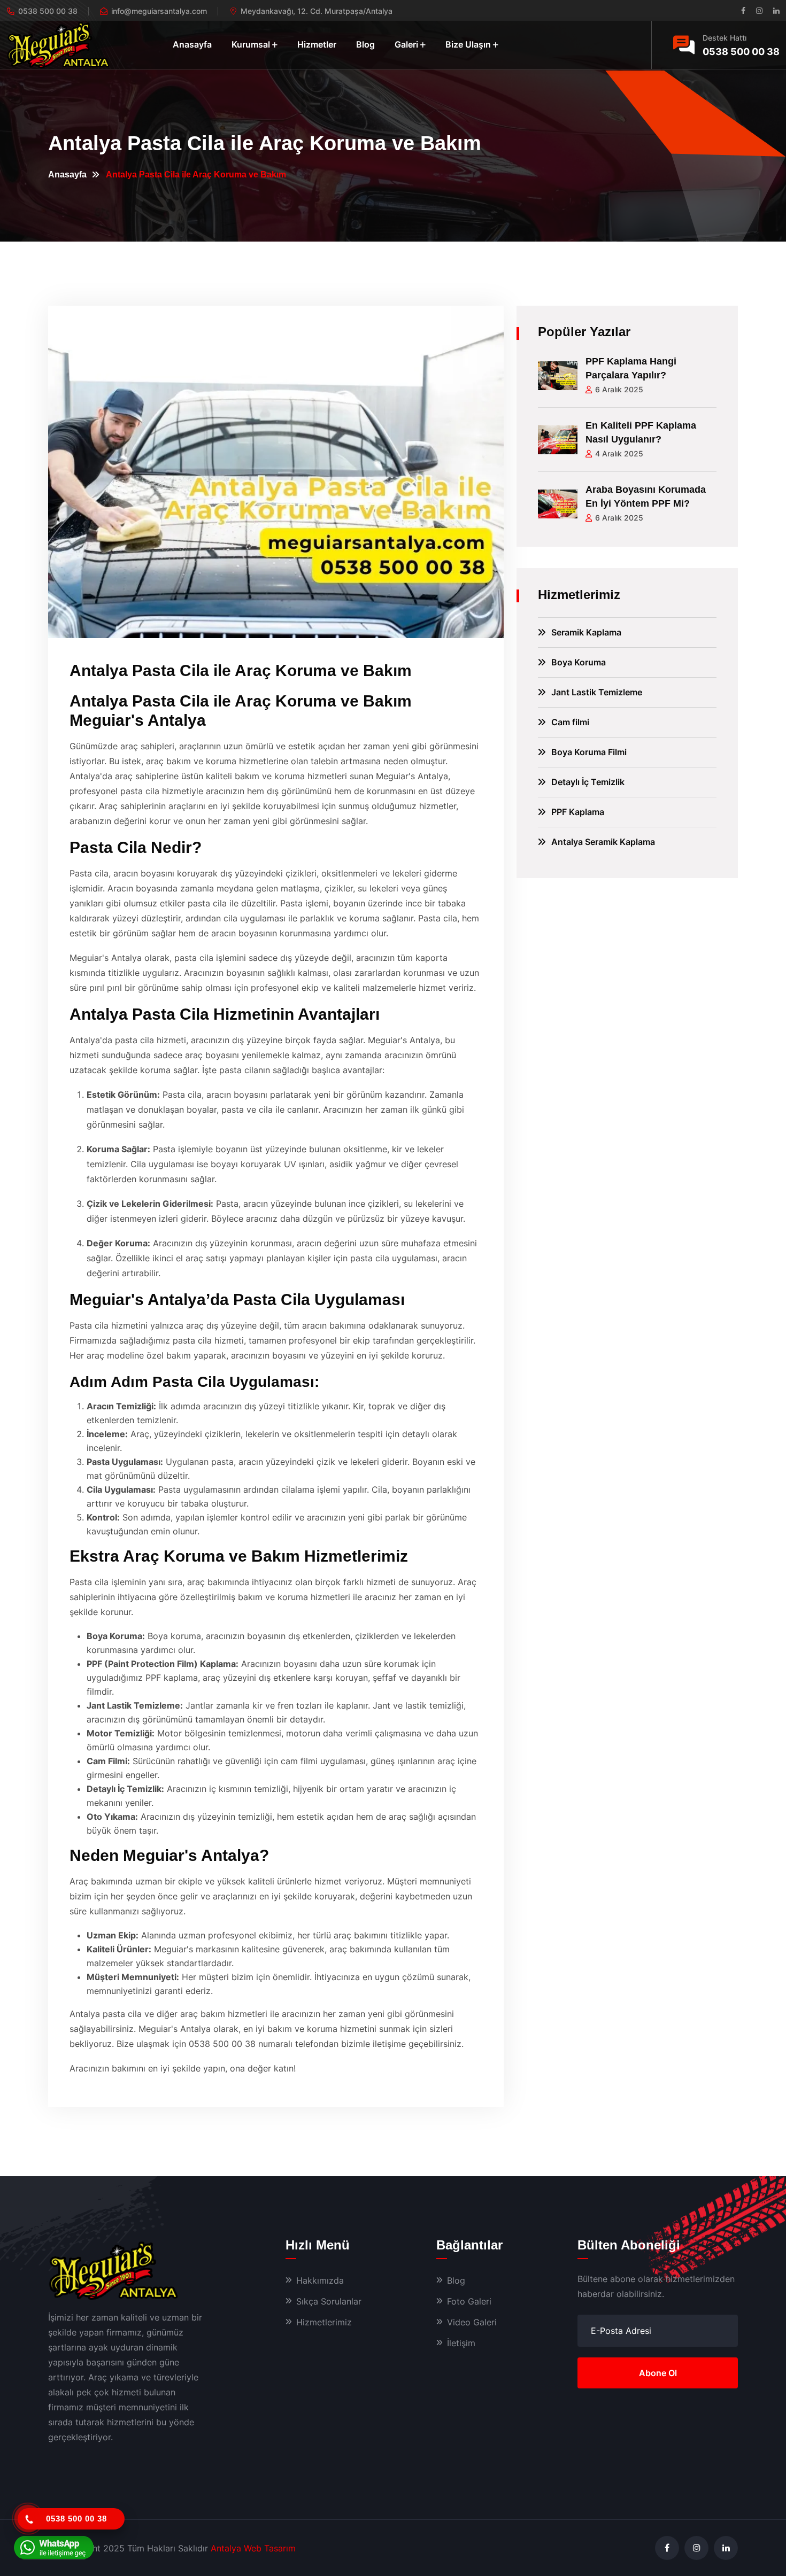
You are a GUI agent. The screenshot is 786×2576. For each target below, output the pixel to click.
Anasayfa (192, 44)
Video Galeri (472, 2322)
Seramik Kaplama (586, 632)
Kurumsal (251, 44)
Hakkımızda (320, 2280)
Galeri (406, 44)
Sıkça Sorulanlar (329, 2301)
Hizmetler (317, 44)
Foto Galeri (469, 2301)
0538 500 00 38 (741, 52)
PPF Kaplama (578, 812)
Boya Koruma (579, 662)
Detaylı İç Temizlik (588, 782)
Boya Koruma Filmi (589, 752)
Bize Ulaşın (468, 44)
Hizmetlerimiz (324, 2322)
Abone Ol (658, 2373)
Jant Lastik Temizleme (597, 692)
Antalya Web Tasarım (253, 2548)
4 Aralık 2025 (619, 453)
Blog (365, 44)
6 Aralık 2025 (619, 389)
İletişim (461, 2343)
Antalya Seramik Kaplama (603, 842)
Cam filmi (570, 722)
